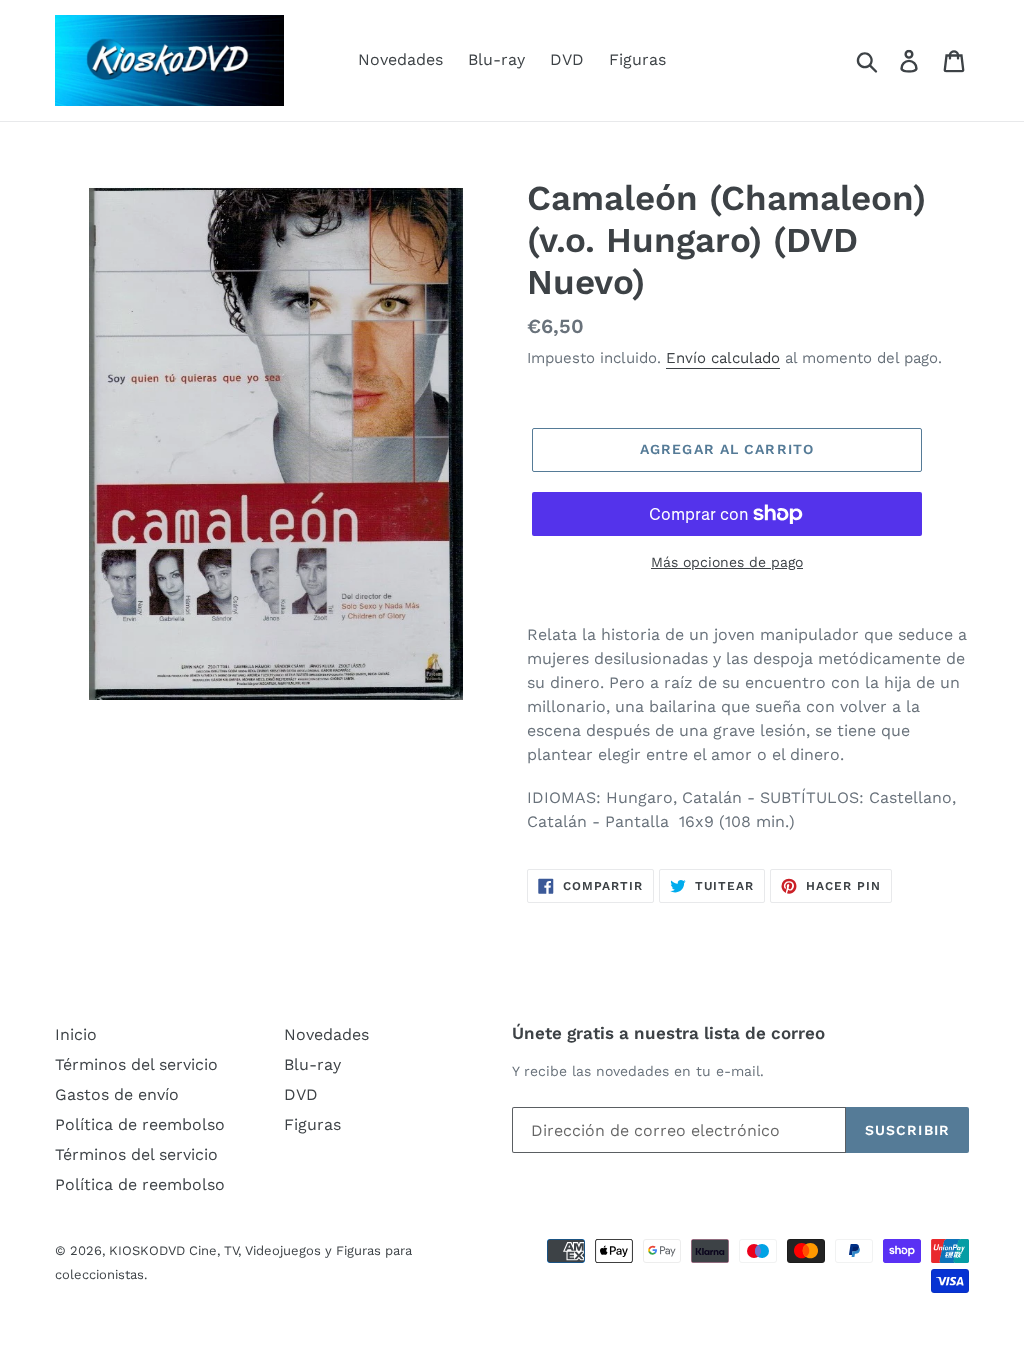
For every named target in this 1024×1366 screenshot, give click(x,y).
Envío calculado (723, 358)
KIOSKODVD (147, 1250)
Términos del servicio (136, 1064)
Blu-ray (496, 59)
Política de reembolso (140, 1124)
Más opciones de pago (727, 562)
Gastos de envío (117, 1094)
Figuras (637, 59)
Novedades (400, 59)
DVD (567, 59)
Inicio (76, 1034)
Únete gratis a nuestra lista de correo (668, 1033)
